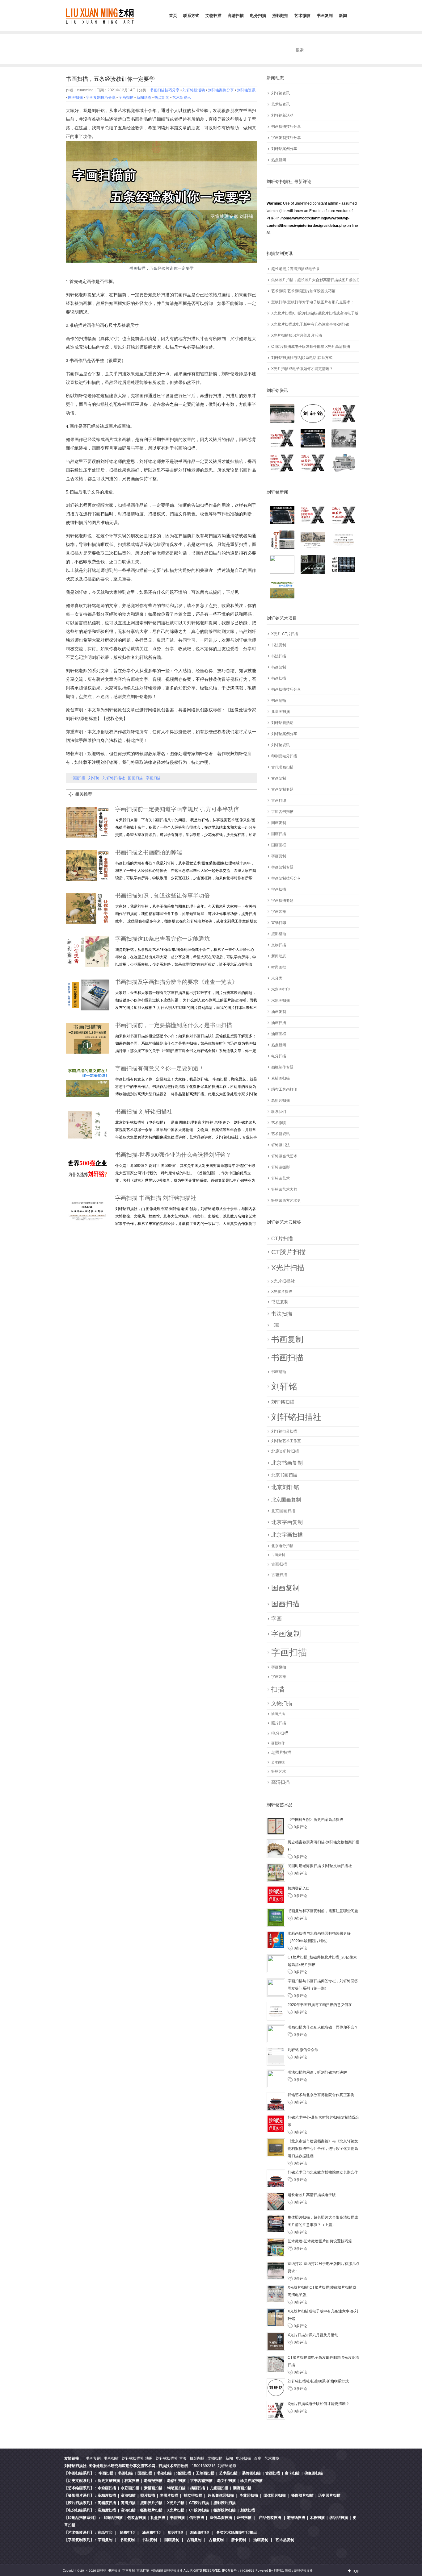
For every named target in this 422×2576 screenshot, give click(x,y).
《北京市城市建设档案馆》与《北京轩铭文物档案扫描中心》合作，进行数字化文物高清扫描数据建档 (323, 2149)
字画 (276, 1619)
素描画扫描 (281, 1078)
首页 (173, 16)
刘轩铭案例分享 (284, 149)
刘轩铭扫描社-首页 (171, 2458)
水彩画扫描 (281, 1001)
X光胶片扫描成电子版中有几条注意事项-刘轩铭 (310, 324)
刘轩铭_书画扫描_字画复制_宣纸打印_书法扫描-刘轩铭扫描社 (140, 2570)
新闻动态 (279, 956)
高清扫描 (236, 16)
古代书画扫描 (282, 767)
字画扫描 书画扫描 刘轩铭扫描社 (156, 1198)
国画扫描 (279, 834)
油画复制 (279, 1012)
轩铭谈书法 (281, 1145)
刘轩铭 (284, 1386)
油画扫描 (279, 1023)
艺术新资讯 (281, 104)
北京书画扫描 (284, 1475)
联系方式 (191, 16)
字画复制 (279, 856)
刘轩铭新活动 (282, 115)
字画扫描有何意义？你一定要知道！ (160, 1068)
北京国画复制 (286, 1500)
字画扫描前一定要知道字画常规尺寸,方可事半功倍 (177, 809)
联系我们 (279, 1112)
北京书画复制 (287, 1463)
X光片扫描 (288, 1268)
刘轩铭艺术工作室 (286, 1441)
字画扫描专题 (282, 901)
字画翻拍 (279, 1667)
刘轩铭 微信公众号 (303, 2050)
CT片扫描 (282, 1239)
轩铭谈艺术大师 (284, 1189)
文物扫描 (213, 16)
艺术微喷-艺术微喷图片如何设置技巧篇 (303, 291)
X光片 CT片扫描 (285, 634)
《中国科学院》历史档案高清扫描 (315, 1820)
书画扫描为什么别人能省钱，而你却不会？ (323, 2027)
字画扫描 (279, 889)
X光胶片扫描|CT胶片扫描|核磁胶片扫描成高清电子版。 (315, 313)
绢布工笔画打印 (284, 1089)
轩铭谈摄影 (281, 1167)
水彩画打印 (281, 989)
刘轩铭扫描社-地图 (137, 2458)
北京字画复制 (287, 1522)
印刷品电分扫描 (284, 756)
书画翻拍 (279, 701)
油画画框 (279, 1034)
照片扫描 (279, 1723)
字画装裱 (279, 912)
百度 (258, 2458)
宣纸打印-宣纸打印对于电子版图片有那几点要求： (313, 302)
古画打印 (279, 801)
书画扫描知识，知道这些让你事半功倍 (162, 896)
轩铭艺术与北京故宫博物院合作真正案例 (321, 2095)
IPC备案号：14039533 (238, 2570)
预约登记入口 (299, 1888)
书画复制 (325, 16)
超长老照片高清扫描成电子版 (295, 269)
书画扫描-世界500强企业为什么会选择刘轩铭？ (173, 1155)
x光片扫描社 (283, 1281)
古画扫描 (279, 1564)
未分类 (277, 978)
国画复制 (279, 823)
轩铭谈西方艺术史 (286, 1201)
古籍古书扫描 (282, 812)
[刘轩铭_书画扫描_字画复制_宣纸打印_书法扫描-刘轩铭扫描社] (100, 15)
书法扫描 (279, 656)
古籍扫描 (279, 1575)
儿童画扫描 (281, 712)
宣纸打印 (279, 923)
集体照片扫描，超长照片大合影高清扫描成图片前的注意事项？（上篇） (315, 280)
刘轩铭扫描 (283, 1402)
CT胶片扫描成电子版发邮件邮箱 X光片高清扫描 (311, 347)
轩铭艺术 (279, 1771)
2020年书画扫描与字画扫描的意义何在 (320, 2005)
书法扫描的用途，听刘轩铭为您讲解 (317, 2072)
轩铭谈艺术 (281, 1178)
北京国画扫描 (283, 1511)
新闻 (343, 16)
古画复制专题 (282, 789)
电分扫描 (258, 16)
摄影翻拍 (280, 16)
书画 (275, 1325)
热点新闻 (279, 160)
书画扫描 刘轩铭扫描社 (144, 1112)
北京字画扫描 (287, 1535)
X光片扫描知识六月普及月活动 (297, 335)
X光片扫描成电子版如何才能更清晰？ (302, 369)
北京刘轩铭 (285, 1487)
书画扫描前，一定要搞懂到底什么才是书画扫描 (174, 1025)
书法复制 (279, 645)
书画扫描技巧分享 (286, 127)
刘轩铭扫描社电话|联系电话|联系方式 (302, 358)
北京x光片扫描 (285, 1451)
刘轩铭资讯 (281, 93)
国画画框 (279, 845)
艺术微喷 (302, 16)
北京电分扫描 (282, 1546)
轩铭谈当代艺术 (284, 1156)
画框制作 (278, 1743)
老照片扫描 (281, 1101)
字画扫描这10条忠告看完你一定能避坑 (162, 939)
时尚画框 (279, 967)
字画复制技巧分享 (286, 138)
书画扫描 (279, 678)
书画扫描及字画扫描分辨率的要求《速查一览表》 (176, 982)
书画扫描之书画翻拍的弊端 (149, 852)
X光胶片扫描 (282, 1292)
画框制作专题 (282, 1067)
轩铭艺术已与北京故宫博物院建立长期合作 (323, 2172)
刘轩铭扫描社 (296, 1417)
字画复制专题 (282, 867)
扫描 (278, 1689)
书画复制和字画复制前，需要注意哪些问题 (323, 1911)
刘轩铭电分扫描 (284, 1431)
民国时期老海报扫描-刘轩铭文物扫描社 (320, 1866)
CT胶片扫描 (289, 1252)
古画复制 (279, 778)
